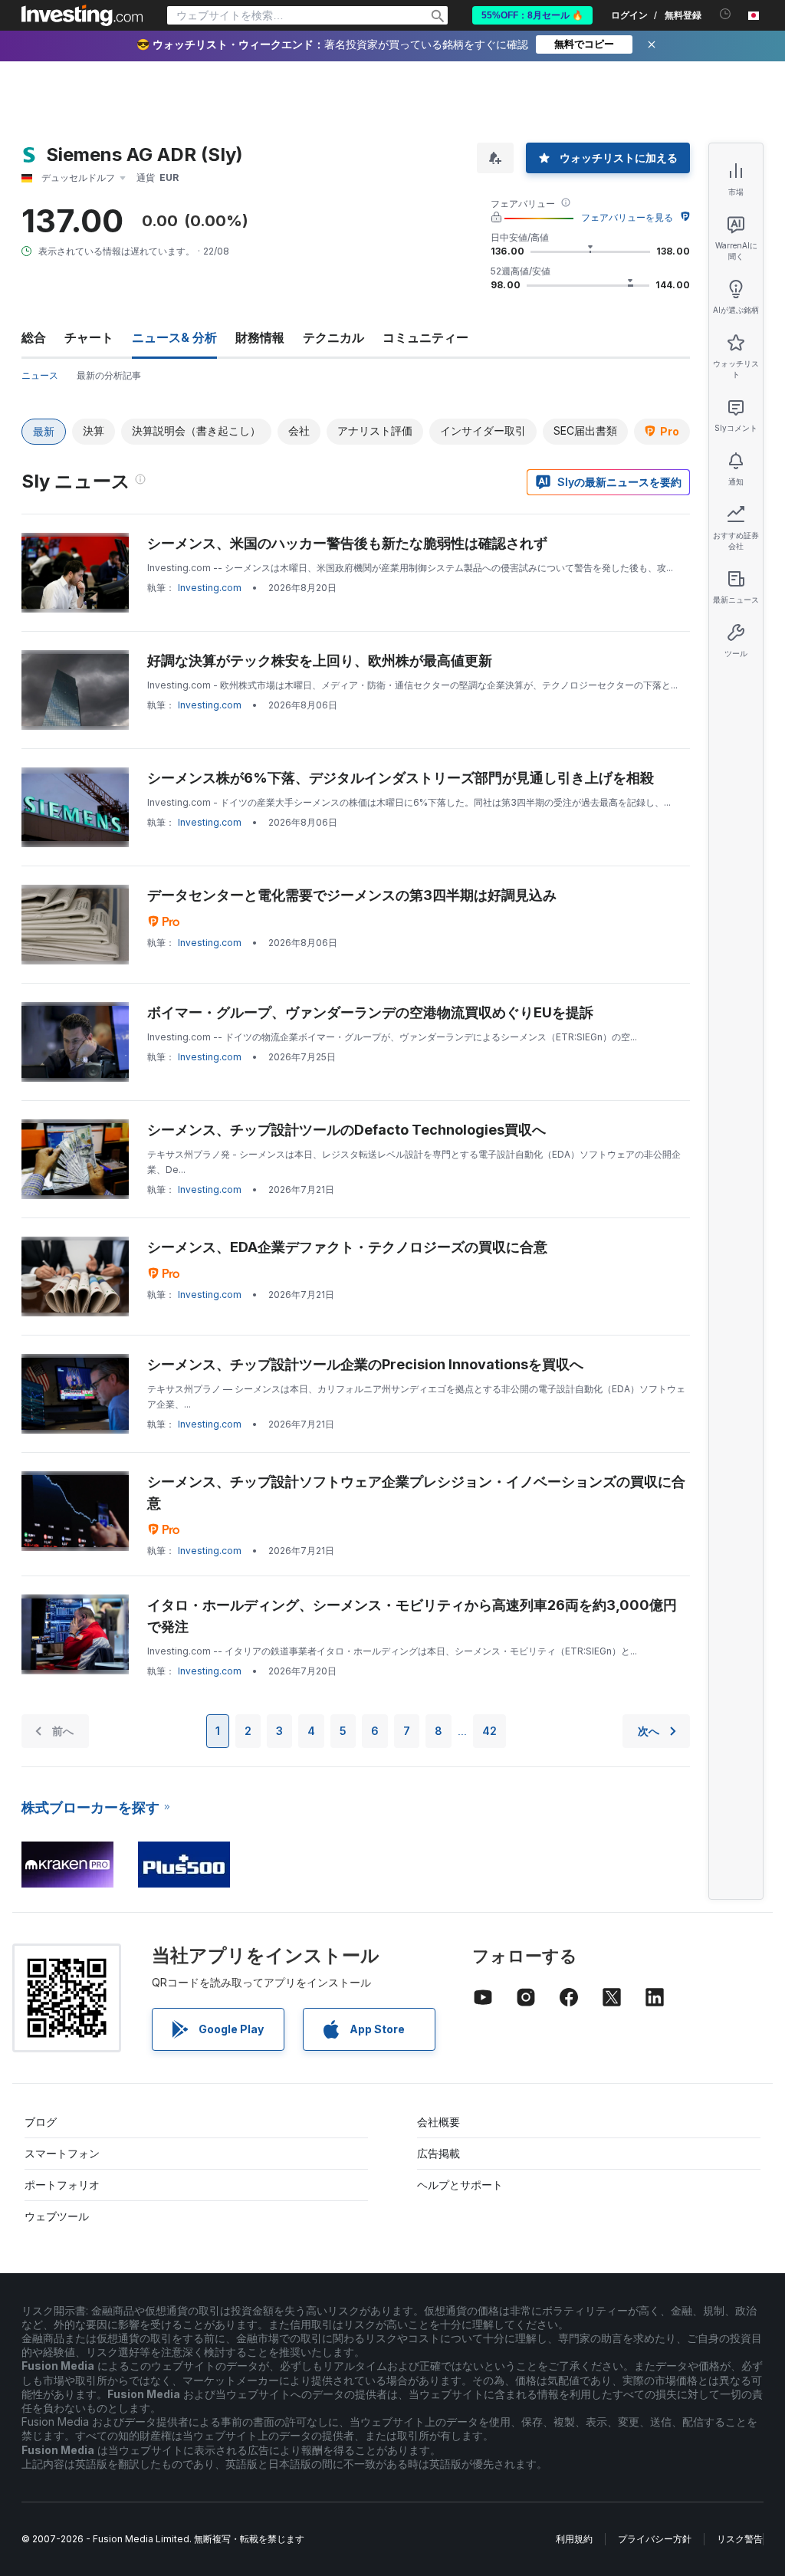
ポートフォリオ (62, 2185)
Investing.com (210, 588)
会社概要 (438, 2122)
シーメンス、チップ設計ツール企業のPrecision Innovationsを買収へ (365, 1364)
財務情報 (260, 337)
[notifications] (726, 14)
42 (489, 1731)
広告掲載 (438, 2153)
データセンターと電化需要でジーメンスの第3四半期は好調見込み (352, 895)
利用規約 (574, 2539)
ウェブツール (57, 2216)
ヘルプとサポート (460, 2185)
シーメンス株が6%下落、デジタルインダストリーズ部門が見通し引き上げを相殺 (401, 778)
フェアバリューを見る (627, 217)
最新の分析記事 (109, 375)
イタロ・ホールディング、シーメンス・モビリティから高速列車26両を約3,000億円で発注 (412, 1616)
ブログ (41, 2122)
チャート (89, 337)
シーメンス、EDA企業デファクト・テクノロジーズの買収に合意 (347, 1247)
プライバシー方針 (655, 2539)
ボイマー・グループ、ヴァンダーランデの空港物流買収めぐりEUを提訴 (370, 1012)
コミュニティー (425, 337)
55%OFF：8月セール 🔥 (532, 15)
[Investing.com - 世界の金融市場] (82, 15)
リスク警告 (740, 2539)
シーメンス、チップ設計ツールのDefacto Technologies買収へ (347, 1130)
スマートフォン (62, 2153)
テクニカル (333, 337)
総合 (34, 337)
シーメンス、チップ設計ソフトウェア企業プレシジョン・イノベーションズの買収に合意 (416, 1492)
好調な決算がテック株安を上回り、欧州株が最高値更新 (320, 660)
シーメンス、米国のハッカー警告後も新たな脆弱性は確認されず (347, 543)
